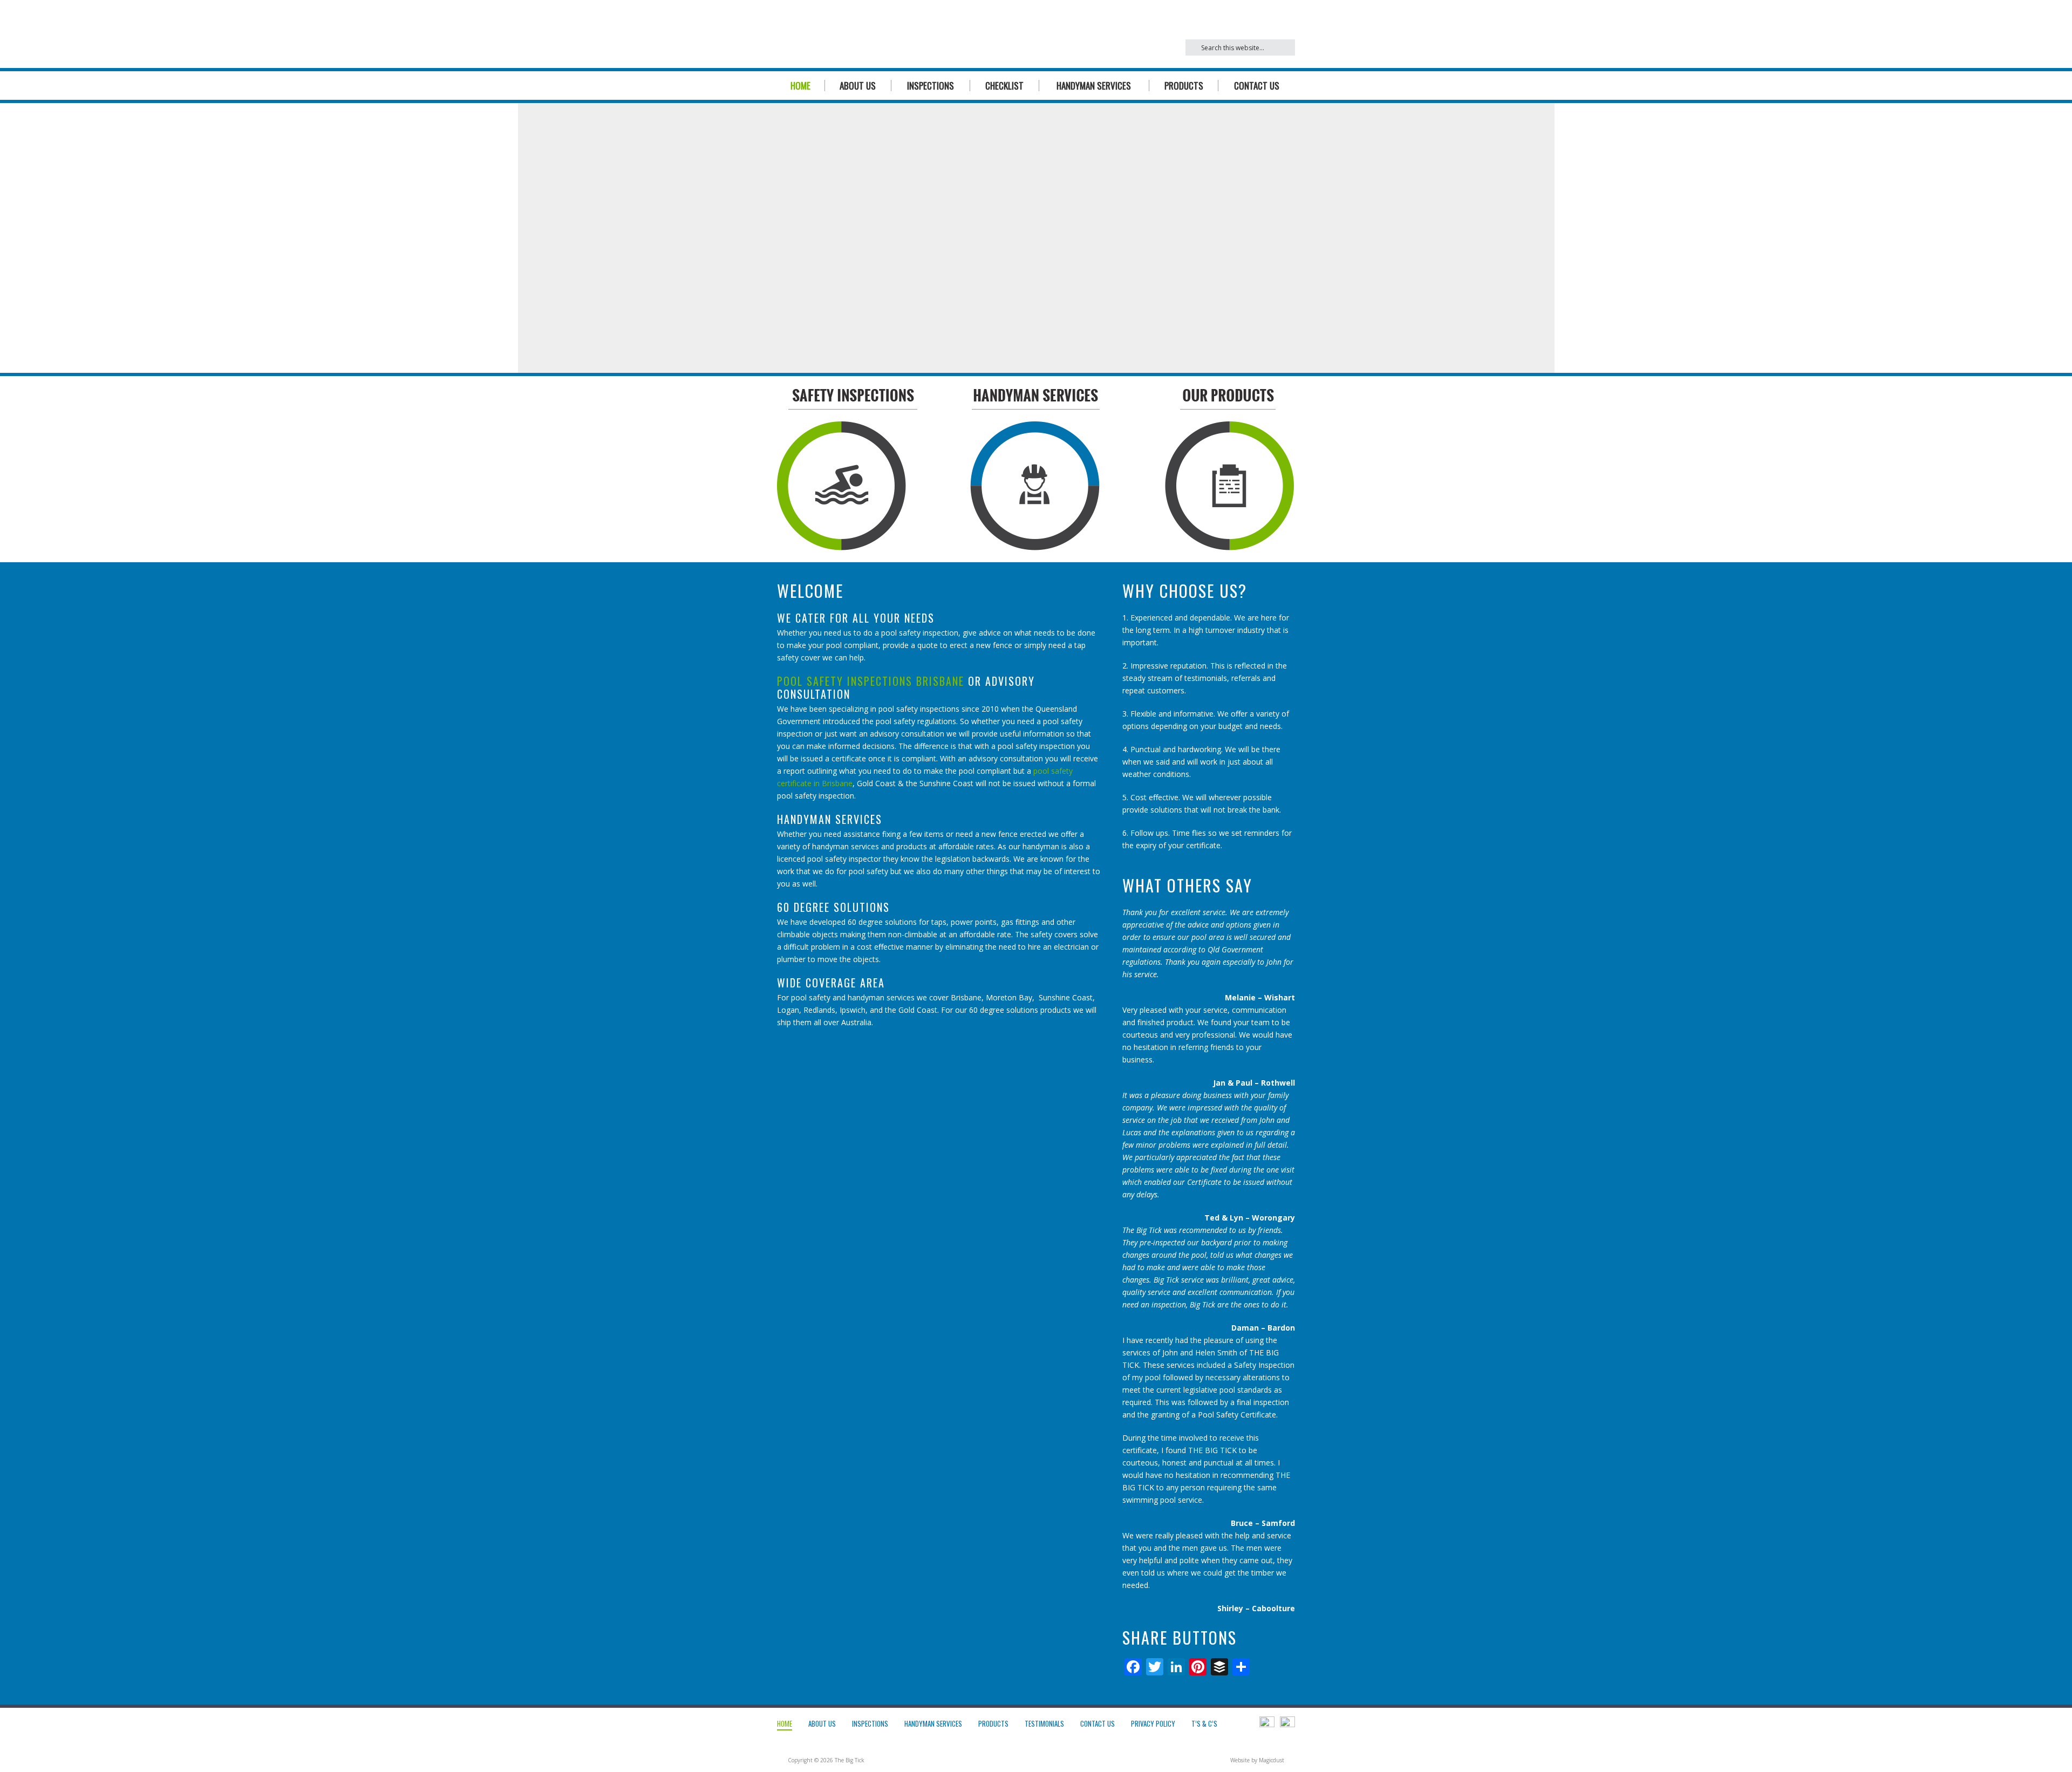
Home (800, 86)
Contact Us (1257, 86)
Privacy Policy (1153, 1723)
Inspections (931, 86)
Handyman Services (1094, 86)
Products (1184, 86)
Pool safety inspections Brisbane (871, 681)
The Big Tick (880, 34)
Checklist (1004, 86)
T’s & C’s (1204, 1723)
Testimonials (1044, 1723)
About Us (858, 86)
